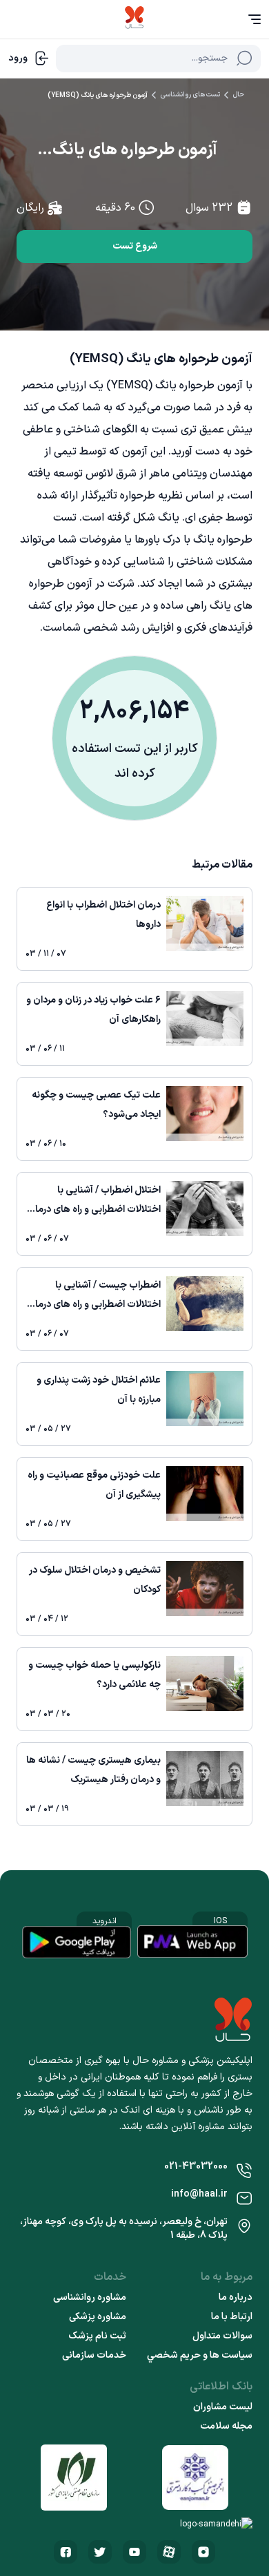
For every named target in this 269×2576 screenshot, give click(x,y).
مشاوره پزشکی (98, 2317)
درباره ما (236, 2298)
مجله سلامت (226, 2427)
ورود (18, 58)
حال (238, 95)
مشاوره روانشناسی (90, 2298)
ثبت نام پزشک (97, 2336)
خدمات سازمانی (94, 2356)
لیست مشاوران (223, 2407)
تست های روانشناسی (190, 95)
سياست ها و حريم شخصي (200, 2356)
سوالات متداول (222, 2336)
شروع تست (135, 246)
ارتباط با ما (232, 2317)
